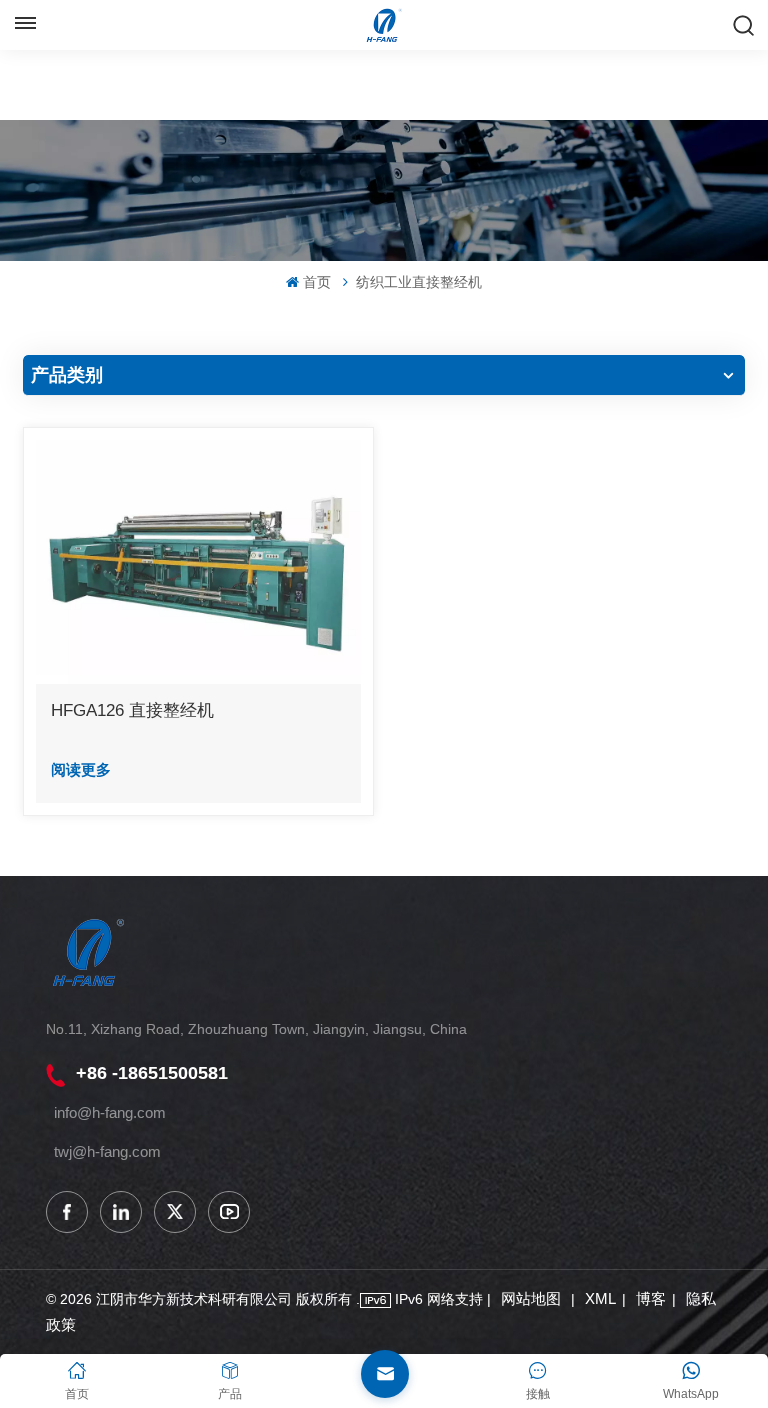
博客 (651, 1298)
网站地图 (533, 1298)
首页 (316, 282)
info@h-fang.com (110, 1112)
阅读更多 (81, 769)
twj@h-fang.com (107, 1151)
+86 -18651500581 (152, 1073)
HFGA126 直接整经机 (132, 710)
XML (600, 1298)
